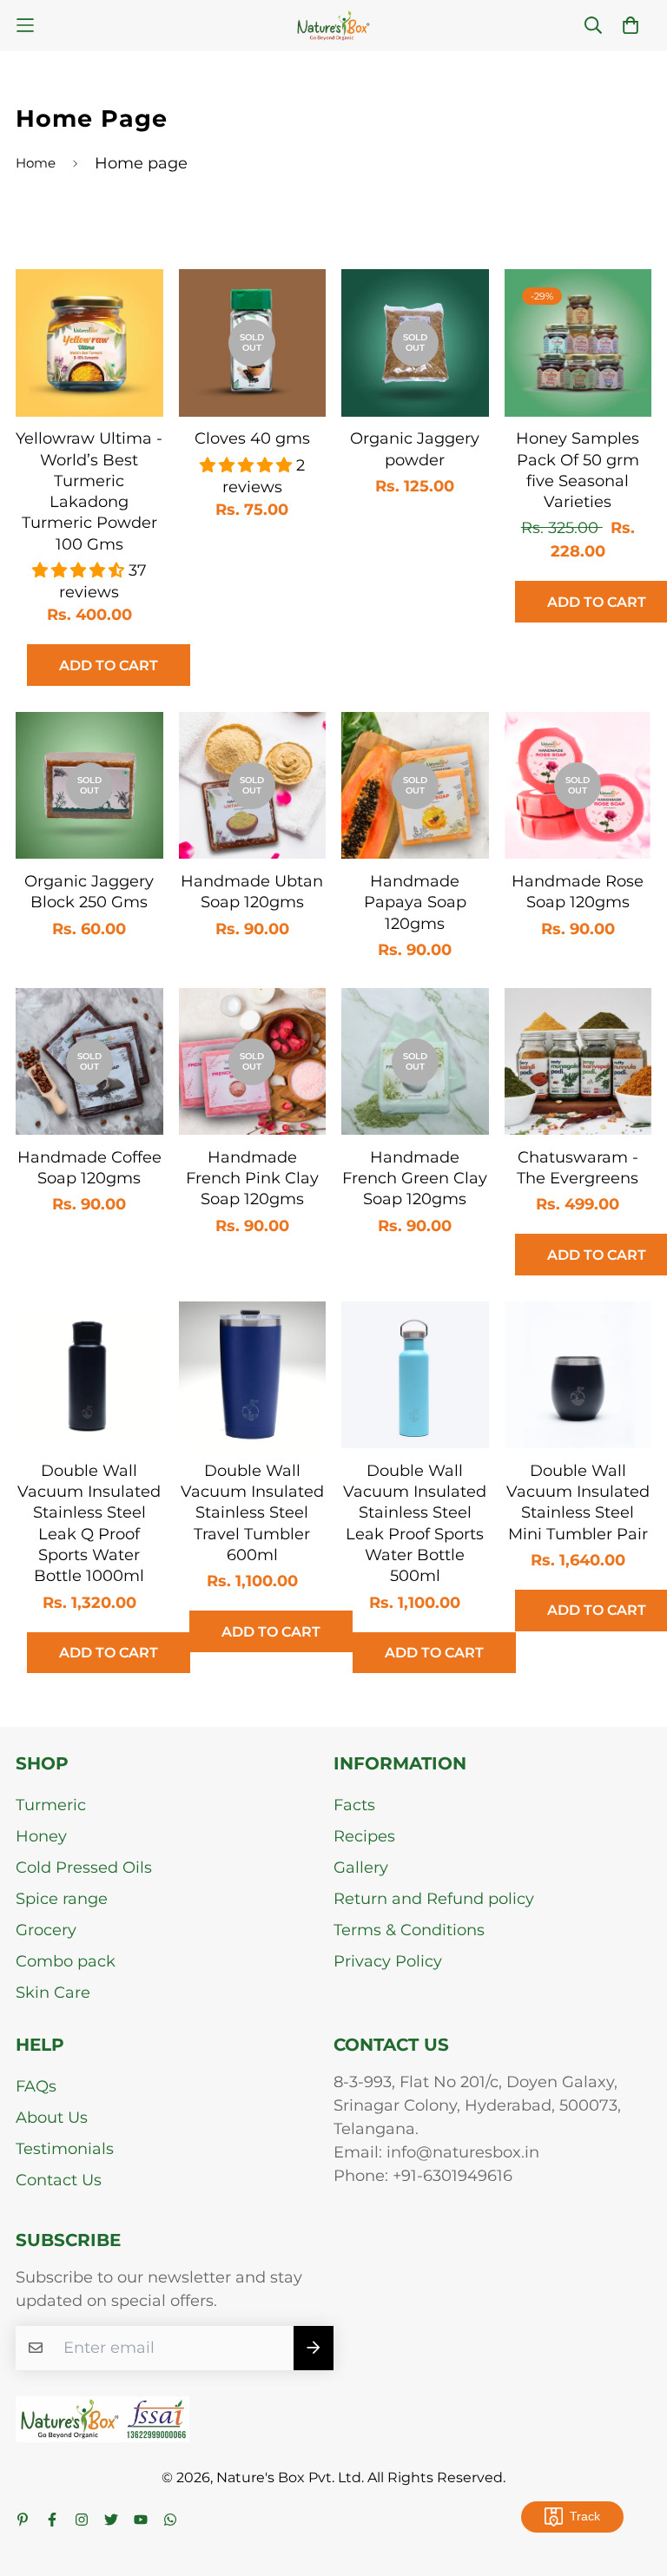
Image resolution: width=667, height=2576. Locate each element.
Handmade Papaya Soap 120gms (415, 903)
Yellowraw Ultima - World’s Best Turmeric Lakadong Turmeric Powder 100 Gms (89, 491)
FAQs (36, 2086)
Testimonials (65, 2149)
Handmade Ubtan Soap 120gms (252, 892)
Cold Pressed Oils (84, 1868)
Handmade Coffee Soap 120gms (89, 1168)
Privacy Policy (388, 1961)
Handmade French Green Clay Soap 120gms (415, 1179)
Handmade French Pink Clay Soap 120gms (252, 1179)
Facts (354, 1805)
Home (36, 163)
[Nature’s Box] (334, 26)
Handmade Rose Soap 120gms (578, 892)
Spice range (62, 1899)
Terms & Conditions (409, 1930)
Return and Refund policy (434, 1899)
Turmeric (51, 1805)
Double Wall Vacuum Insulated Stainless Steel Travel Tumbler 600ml (252, 1513)
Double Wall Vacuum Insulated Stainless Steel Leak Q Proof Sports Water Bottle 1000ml (89, 1523)
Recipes (364, 1836)
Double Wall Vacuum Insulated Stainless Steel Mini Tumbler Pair (578, 1502)
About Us (52, 2118)
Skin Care (53, 1993)
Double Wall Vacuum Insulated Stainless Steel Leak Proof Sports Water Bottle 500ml (415, 1523)
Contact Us (59, 2180)
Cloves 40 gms (252, 438)
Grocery (46, 1930)
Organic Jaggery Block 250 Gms (89, 892)
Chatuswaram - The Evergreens (578, 1168)
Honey (41, 1836)
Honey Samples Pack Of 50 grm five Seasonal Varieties (578, 470)
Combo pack (66, 1961)
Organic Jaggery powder (415, 449)
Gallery (361, 1868)
